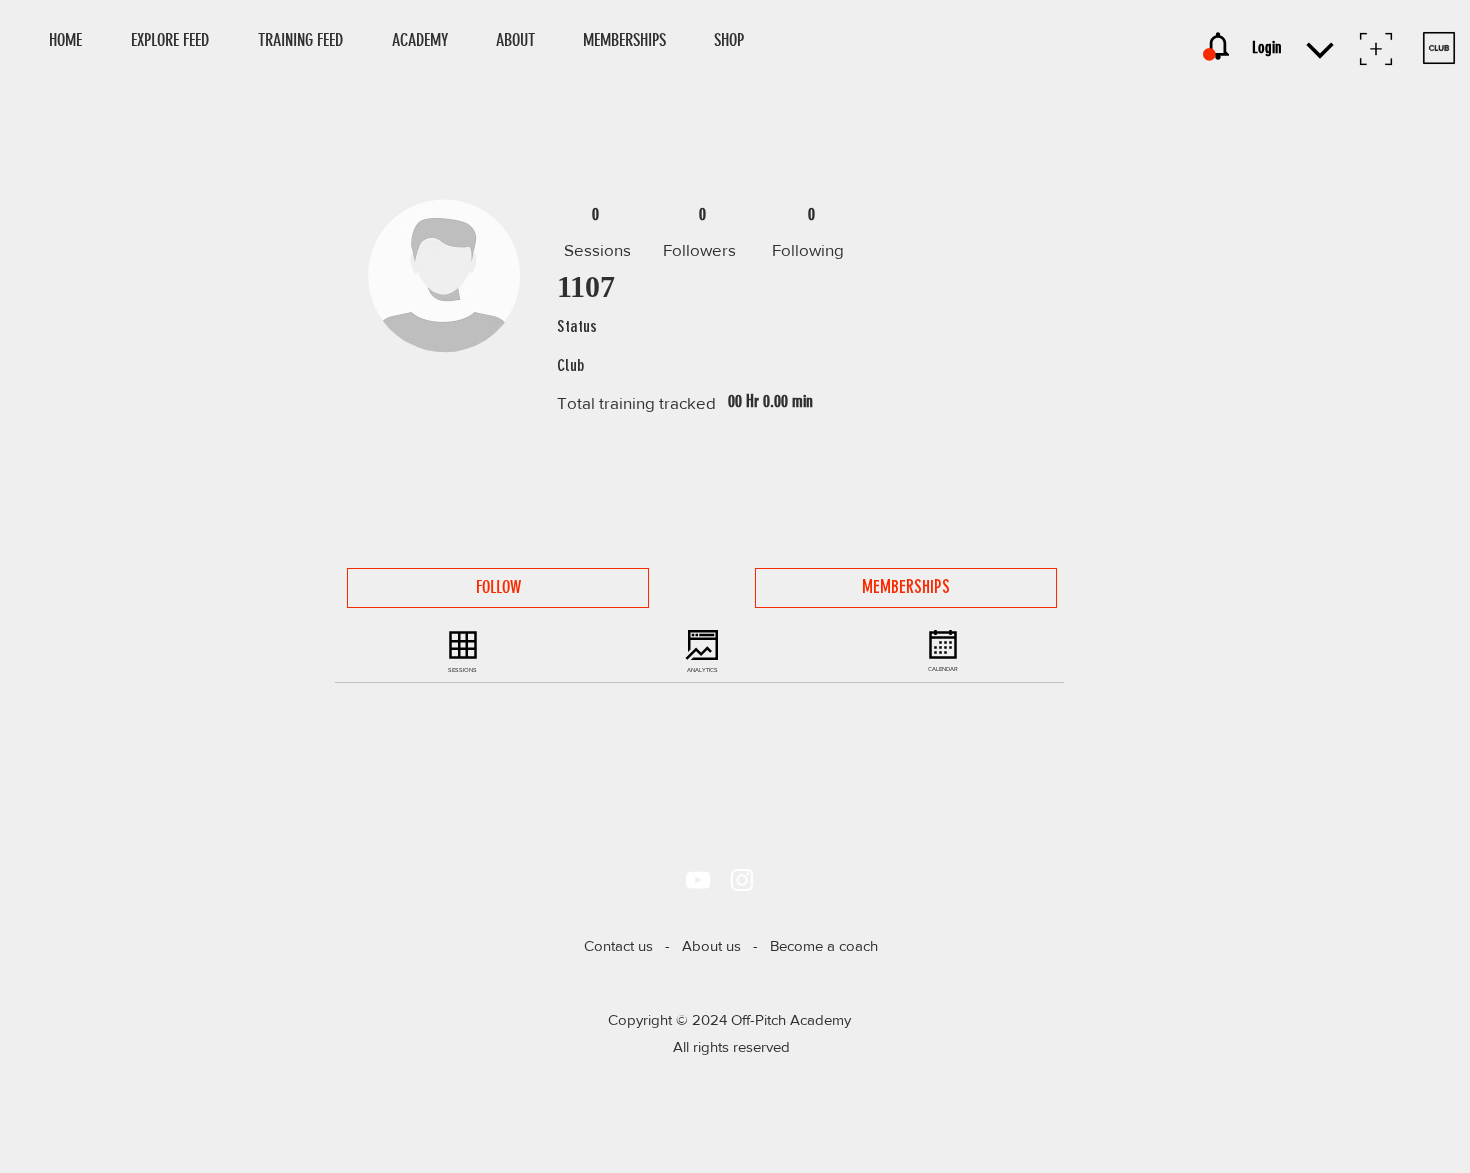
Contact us (618, 945)
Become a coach (824, 945)
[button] (738, 40)
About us (711, 945)
